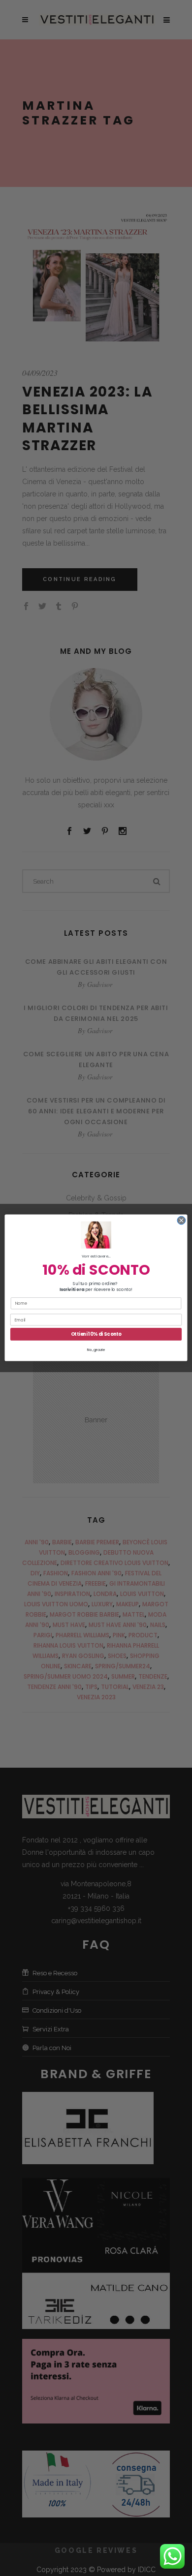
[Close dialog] (181, 1221)
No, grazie (96, 1350)
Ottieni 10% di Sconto (96, 1334)
